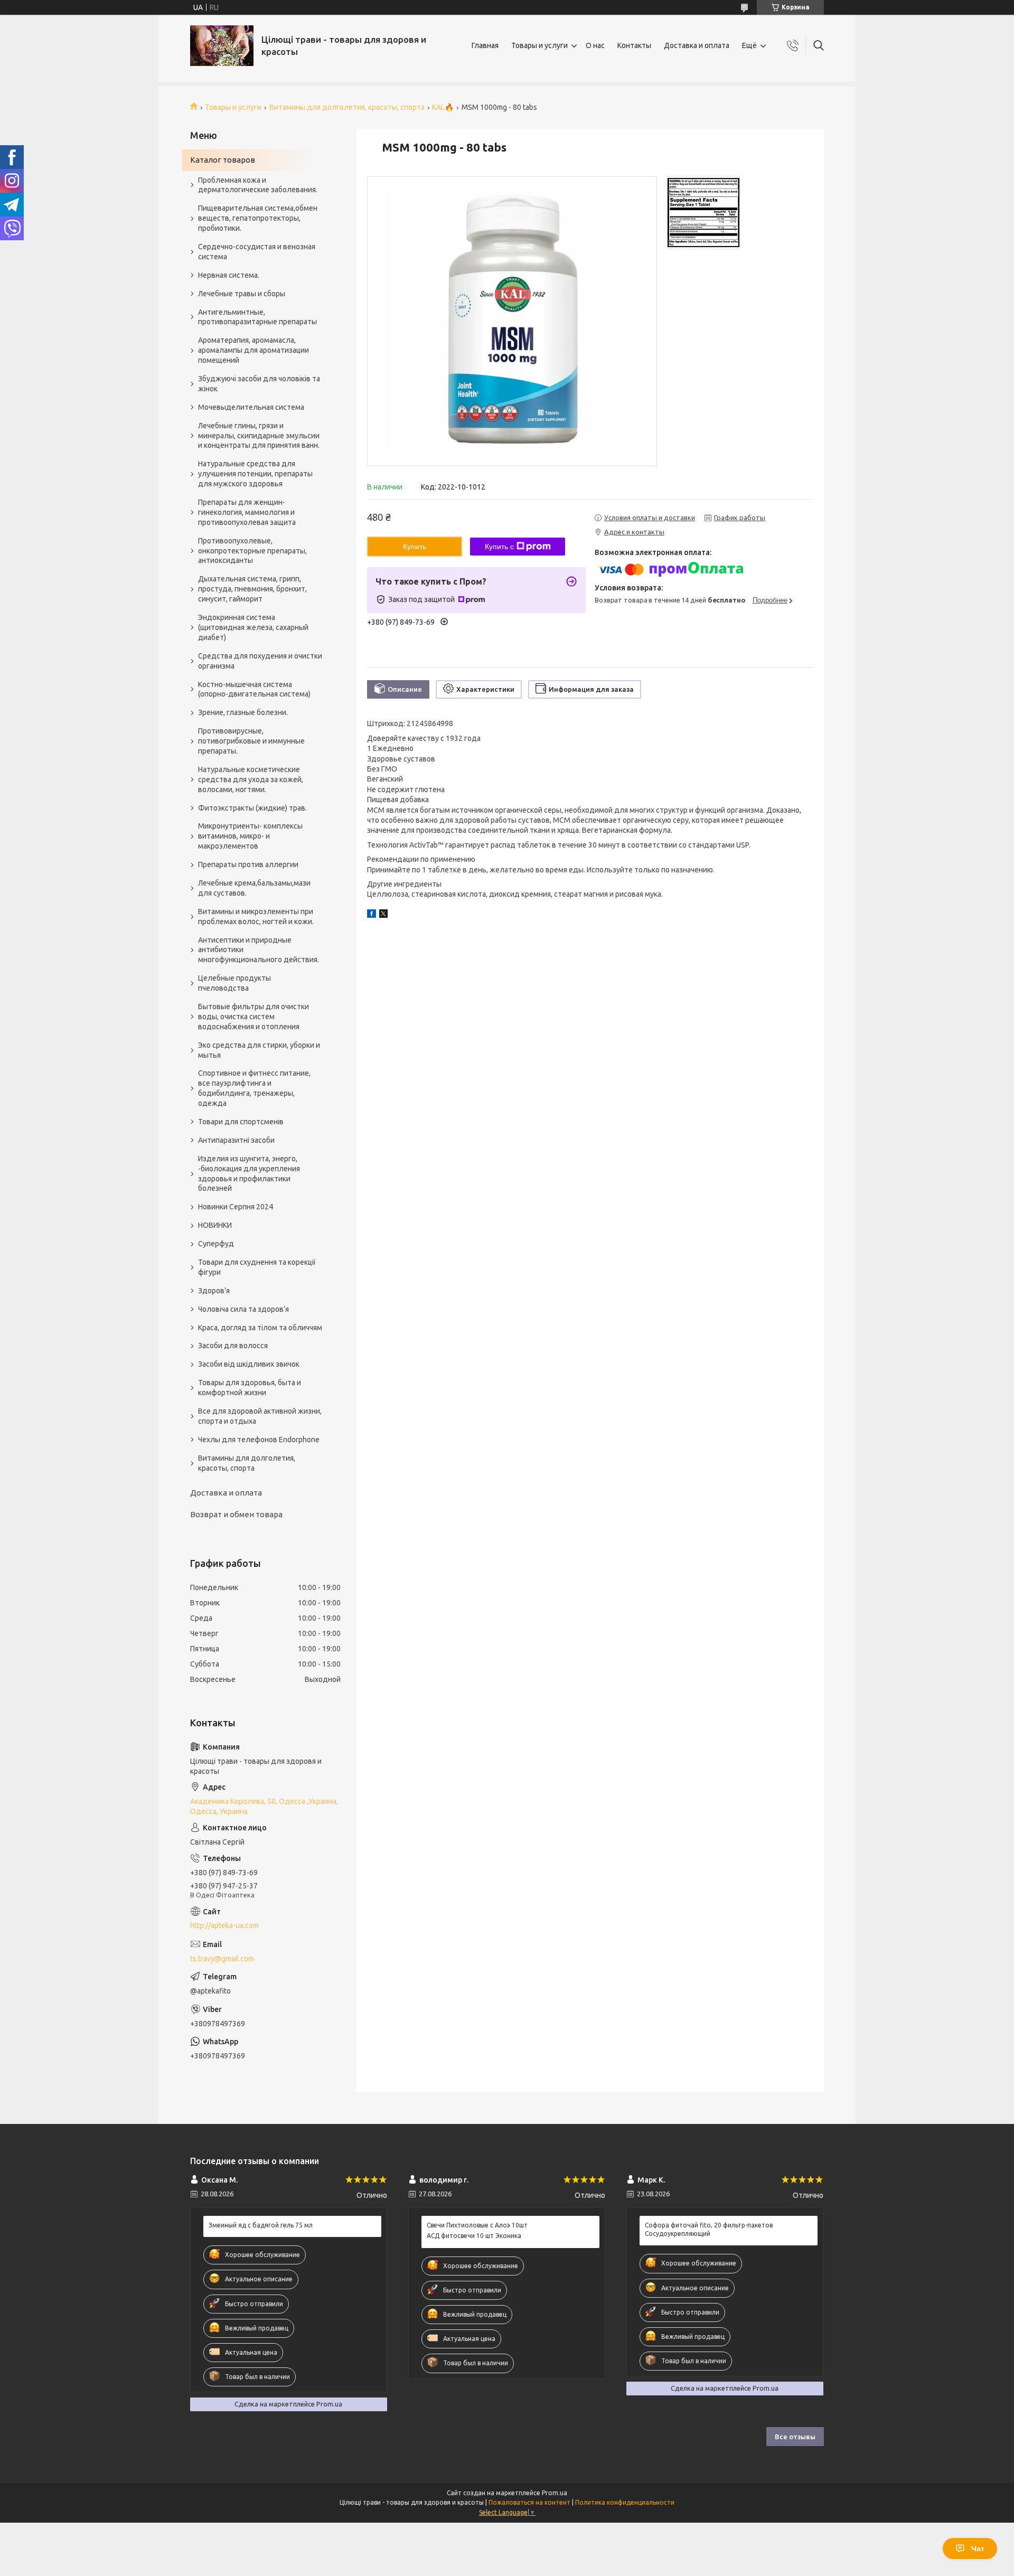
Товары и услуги (539, 45)
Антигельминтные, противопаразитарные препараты (257, 317)
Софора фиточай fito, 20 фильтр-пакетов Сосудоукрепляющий (709, 2229)
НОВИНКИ (215, 1225)
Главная (485, 45)
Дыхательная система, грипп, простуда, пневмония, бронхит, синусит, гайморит (252, 589)
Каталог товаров (223, 160)
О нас (595, 45)
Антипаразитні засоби (236, 1140)
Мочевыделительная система (251, 407)
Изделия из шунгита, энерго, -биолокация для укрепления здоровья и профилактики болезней (249, 1174)
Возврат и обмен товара (236, 1514)
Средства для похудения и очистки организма (260, 661)
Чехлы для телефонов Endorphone (259, 1440)
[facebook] (372, 915)
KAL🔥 (443, 107)
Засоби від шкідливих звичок (249, 1364)
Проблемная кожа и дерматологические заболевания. (258, 185)
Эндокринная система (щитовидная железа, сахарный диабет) (253, 627)
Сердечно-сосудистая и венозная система (257, 252)
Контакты (634, 45)
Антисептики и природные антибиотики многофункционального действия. (259, 950)
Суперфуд (216, 1244)
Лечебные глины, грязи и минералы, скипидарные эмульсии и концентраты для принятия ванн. (259, 436)
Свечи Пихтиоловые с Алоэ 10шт (477, 2225)
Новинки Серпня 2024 (236, 1207)
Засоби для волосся (233, 1346)
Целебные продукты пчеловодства (234, 983)
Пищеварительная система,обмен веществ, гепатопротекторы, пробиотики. (258, 218)
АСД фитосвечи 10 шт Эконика (474, 2236)
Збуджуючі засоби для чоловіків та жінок (259, 384)
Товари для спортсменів (241, 1122)
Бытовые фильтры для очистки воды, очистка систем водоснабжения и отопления (253, 1017)
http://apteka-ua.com (224, 1925)
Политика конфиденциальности (625, 2502)
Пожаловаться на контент (529, 2502)
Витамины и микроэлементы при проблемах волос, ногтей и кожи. (256, 916)
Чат (978, 2549)
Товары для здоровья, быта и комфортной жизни (250, 1388)
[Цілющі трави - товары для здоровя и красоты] (222, 46)
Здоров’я (214, 1291)
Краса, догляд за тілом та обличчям (260, 1328)
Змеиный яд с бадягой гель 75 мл (261, 2225)
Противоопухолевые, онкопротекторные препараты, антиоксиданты (252, 551)
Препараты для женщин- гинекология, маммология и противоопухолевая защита (247, 512)
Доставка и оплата (697, 45)
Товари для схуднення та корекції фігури (257, 1267)
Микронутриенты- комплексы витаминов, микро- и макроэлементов (250, 836)
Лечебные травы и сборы (242, 294)
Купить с (499, 547)
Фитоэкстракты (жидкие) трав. (252, 808)
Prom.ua (555, 2493)
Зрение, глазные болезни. (243, 712)
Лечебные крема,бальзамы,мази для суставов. (254, 888)
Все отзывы (795, 2437)
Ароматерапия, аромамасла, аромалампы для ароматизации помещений (253, 350)
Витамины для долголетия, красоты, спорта (347, 107)
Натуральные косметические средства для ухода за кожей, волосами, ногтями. (251, 779)
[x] (383, 915)
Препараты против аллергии (248, 864)
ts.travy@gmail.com (222, 1959)
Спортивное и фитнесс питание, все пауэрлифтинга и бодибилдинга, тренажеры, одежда (254, 1088)
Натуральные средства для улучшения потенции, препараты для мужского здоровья (255, 474)
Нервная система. (229, 275)
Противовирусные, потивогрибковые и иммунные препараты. (251, 741)
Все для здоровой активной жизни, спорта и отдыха (260, 1416)
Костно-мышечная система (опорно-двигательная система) (254, 689)
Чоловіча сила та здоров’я (243, 1309)
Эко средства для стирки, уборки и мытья (259, 1050)
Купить (415, 547)
